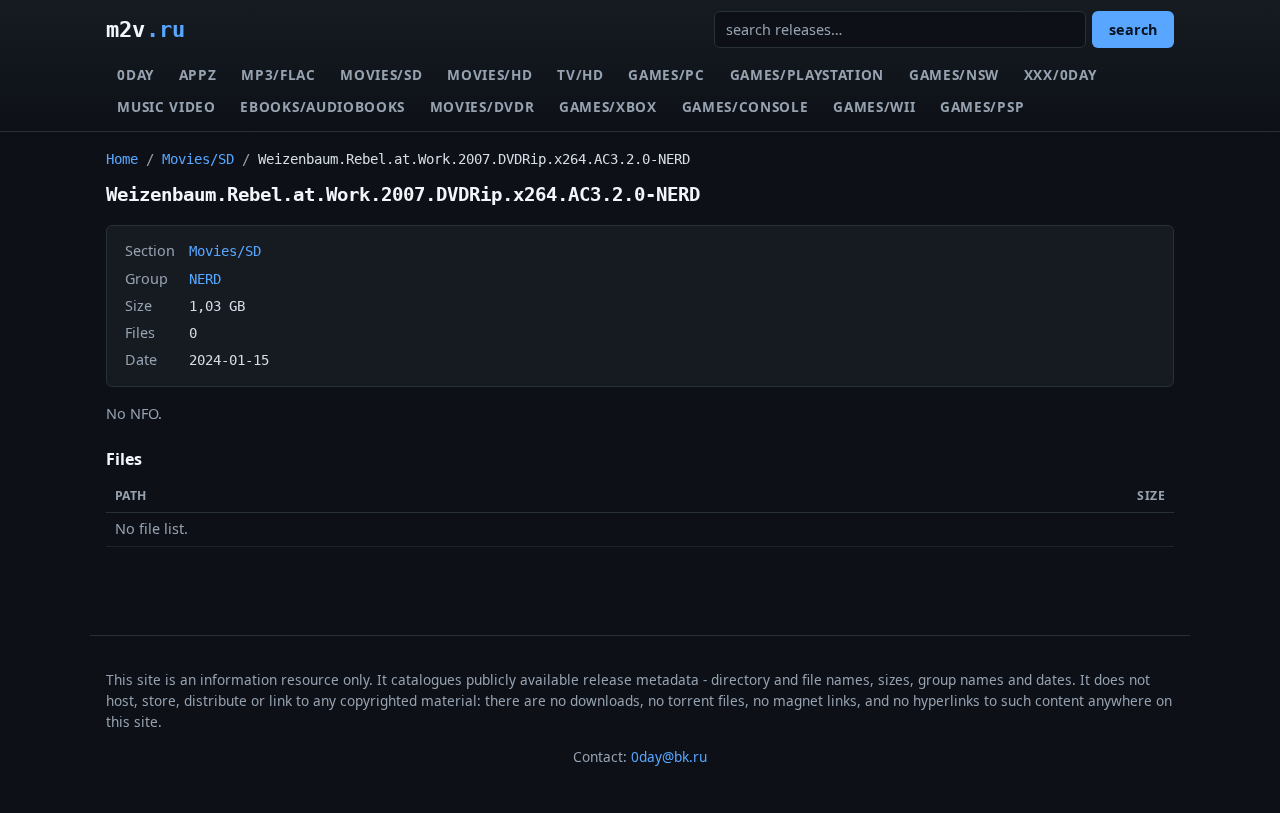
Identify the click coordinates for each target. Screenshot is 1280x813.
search (1133, 29)
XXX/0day (1060, 74)
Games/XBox (608, 106)
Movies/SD (381, 74)
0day (135, 74)
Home (122, 159)
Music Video (166, 106)
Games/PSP (982, 106)
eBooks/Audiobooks (322, 106)
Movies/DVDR (482, 106)
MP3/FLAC (278, 74)
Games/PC (666, 74)
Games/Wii (874, 106)
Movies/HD (489, 74)
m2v (145, 29)
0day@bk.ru (669, 756)
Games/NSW (954, 74)
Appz (198, 74)
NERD (205, 279)
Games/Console (745, 106)
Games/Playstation (807, 74)
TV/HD (580, 74)
